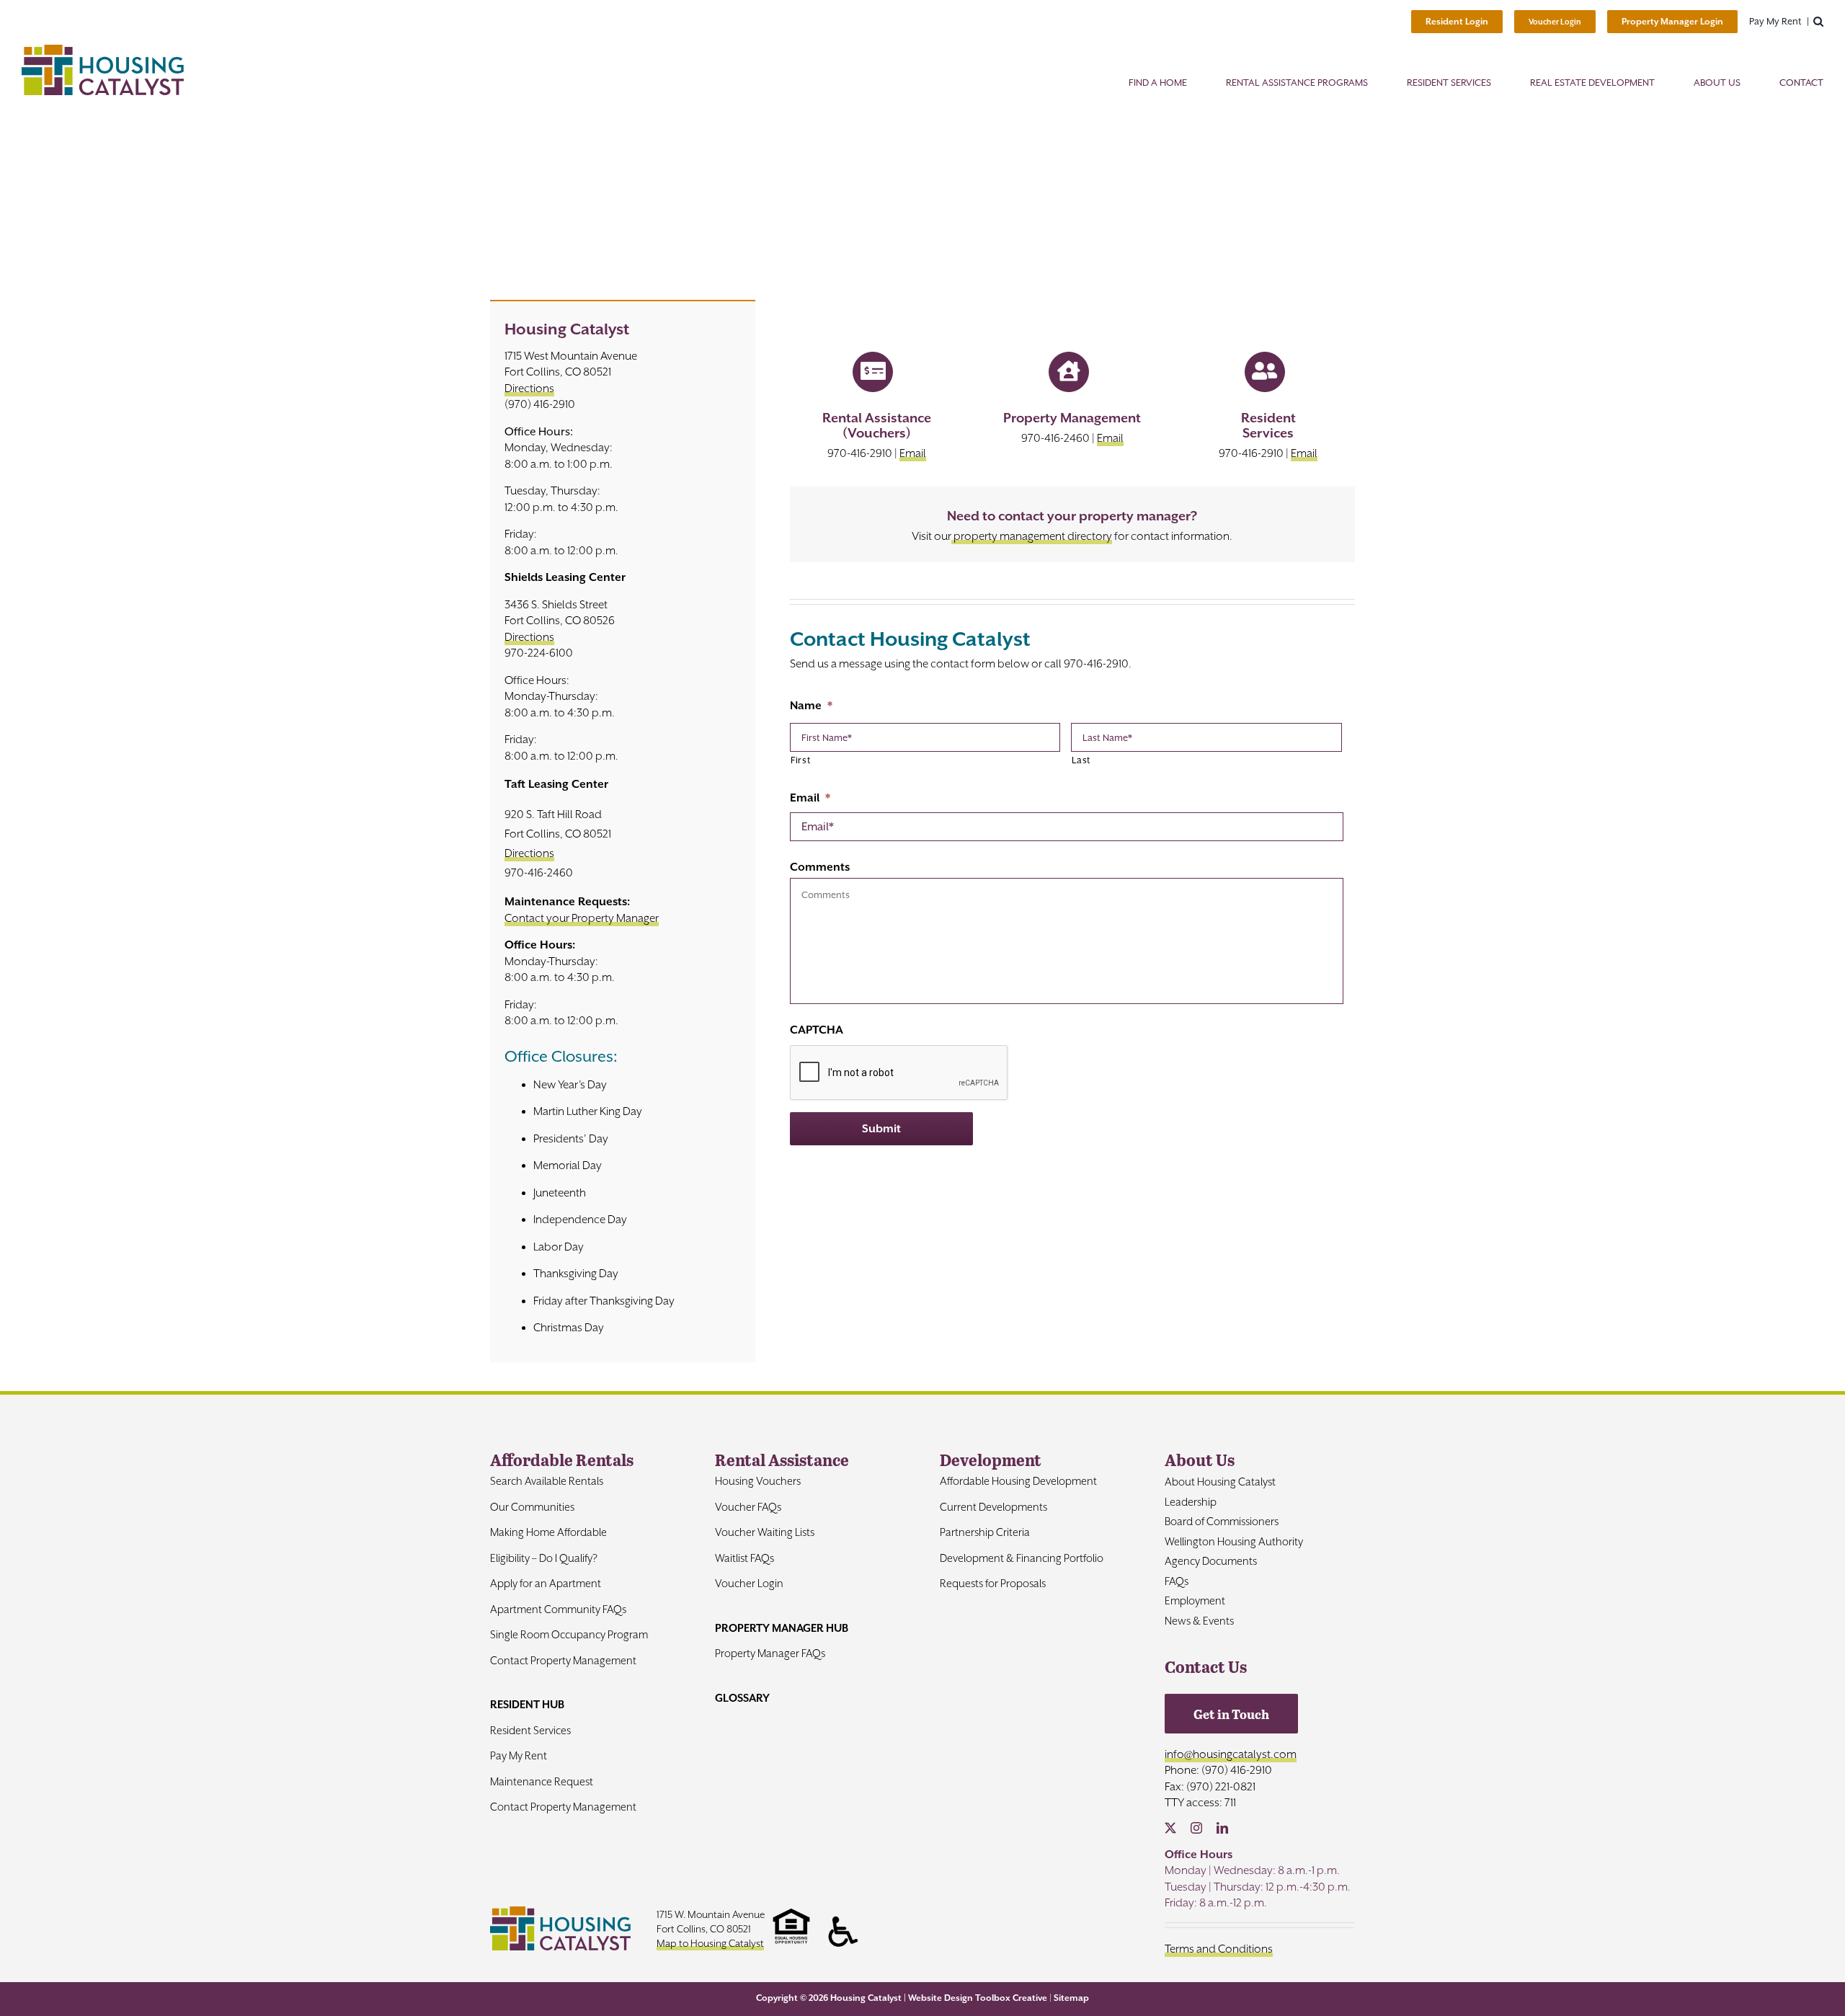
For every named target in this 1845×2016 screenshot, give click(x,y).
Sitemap (1071, 1998)
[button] (1818, 22)
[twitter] (1170, 1828)
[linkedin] (1222, 1828)
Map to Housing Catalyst (710, 1943)
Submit (881, 1129)
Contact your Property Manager (582, 918)
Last (1081, 760)
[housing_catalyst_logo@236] (103, 50)
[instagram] (1196, 1828)
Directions (529, 388)
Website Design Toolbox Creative (978, 1998)
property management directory (1032, 536)
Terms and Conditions (1219, 1949)
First (800, 760)
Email (913, 453)
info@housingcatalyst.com (1231, 1754)
